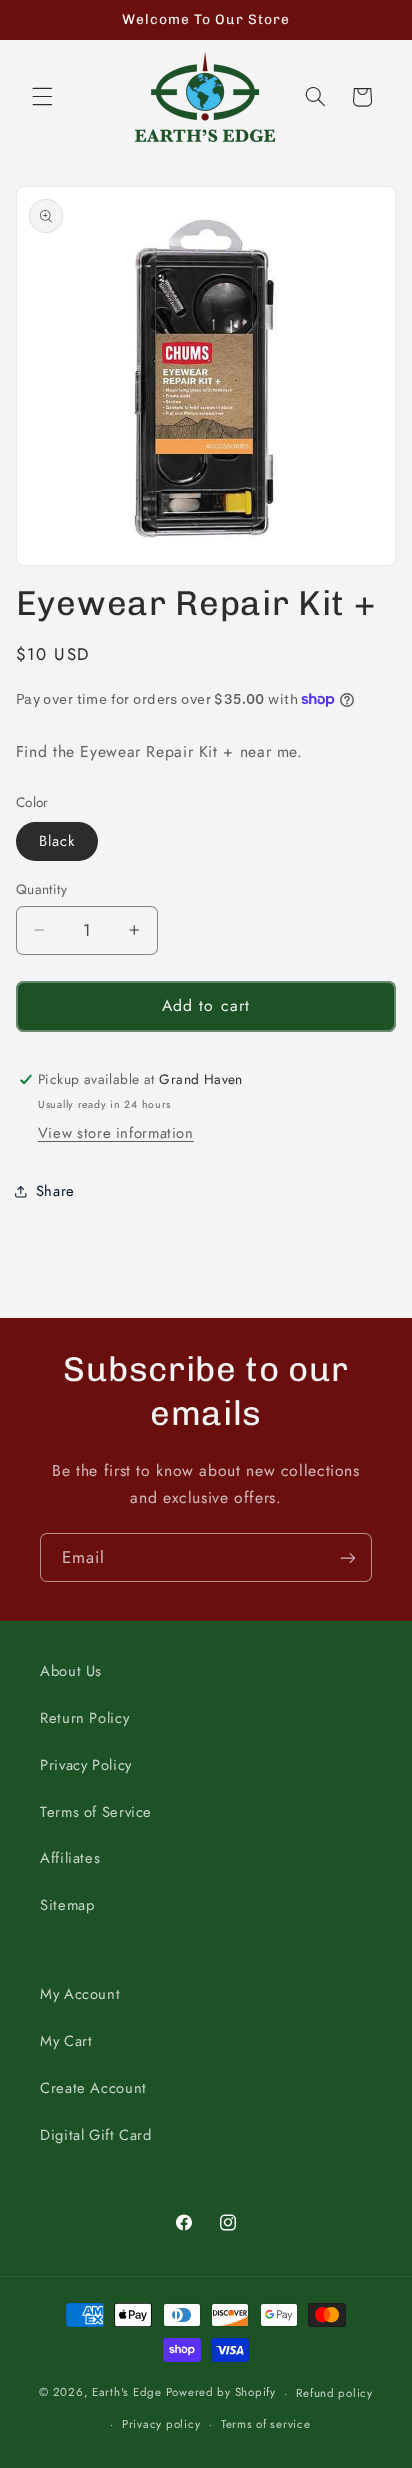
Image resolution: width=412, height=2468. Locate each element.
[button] (42, 97)
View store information (116, 1133)
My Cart (66, 2041)
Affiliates (70, 1858)
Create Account (93, 2088)
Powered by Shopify (221, 2393)
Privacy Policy (86, 1765)
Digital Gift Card (96, 2135)
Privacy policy (161, 2424)
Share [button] (55, 1191)
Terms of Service (96, 1812)
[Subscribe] (348, 1557)
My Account (80, 1994)
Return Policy (84, 1718)
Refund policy (334, 2393)
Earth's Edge (127, 2393)
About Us (71, 1671)
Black (57, 841)
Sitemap (67, 1905)
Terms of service (266, 2424)
